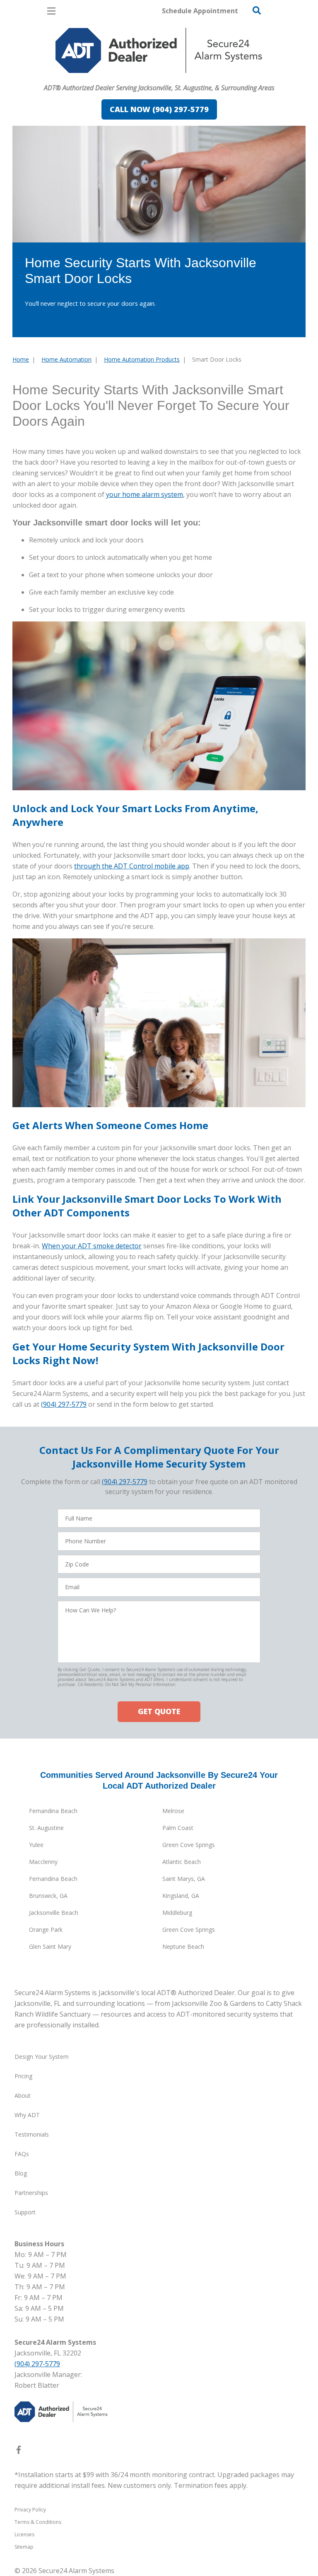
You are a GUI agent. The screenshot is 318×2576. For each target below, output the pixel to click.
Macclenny (43, 1862)
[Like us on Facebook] (19, 2451)
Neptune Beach (183, 1946)
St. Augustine (46, 1828)
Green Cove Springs (189, 1845)
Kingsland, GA (181, 1896)
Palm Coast (178, 1828)
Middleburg (177, 1913)
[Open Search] (257, 10)
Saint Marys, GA (184, 1879)
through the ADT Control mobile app (132, 866)
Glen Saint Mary (50, 1946)
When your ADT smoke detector (92, 1246)
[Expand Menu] (88, 77)
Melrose (173, 1811)
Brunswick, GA (48, 1896)
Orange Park (46, 1930)
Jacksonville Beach (54, 1913)
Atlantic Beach (182, 1862)
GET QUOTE (159, 1711)
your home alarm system (145, 494)
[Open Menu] (51, 11)
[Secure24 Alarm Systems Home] (159, 50)
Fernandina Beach (53, 1811)
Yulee (36, 1845)
